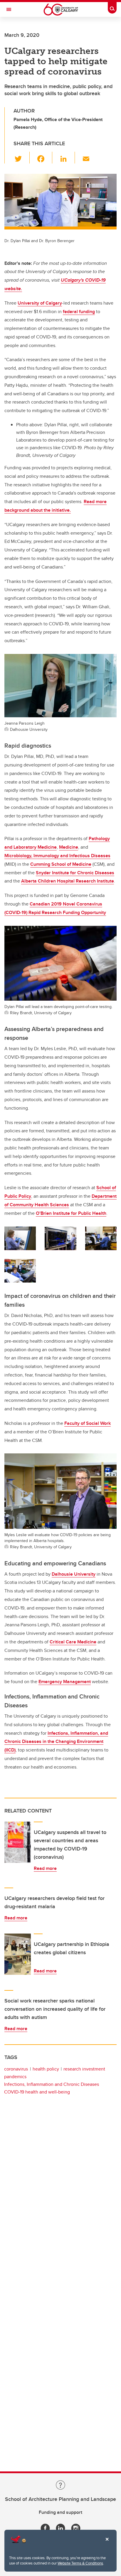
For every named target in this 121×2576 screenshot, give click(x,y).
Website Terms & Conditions (80, 2563)
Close (107, 2543)
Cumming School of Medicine (61, 864)
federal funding (79, 312)
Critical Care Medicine (73, 1642)
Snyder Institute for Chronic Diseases (75, 873)
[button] (22, 158)
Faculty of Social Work (88, 1423)
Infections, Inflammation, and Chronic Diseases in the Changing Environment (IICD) (56, 1742)
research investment (84, 2069)
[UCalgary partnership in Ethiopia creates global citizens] (18, 1954)
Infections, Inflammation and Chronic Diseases (52, 2084)
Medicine (69, 847)
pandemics (15, 2077)
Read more (45, 1868)
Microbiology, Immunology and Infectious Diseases (57, 856)
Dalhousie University (74, 1574)
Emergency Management (65, 1682)
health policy (46, 2069)
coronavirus (16, 2069)
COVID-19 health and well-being (37, 2092)
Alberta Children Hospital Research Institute (68, 881)
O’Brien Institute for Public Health (71, 1213)
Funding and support (60, 2512)
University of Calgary (40, 303)
